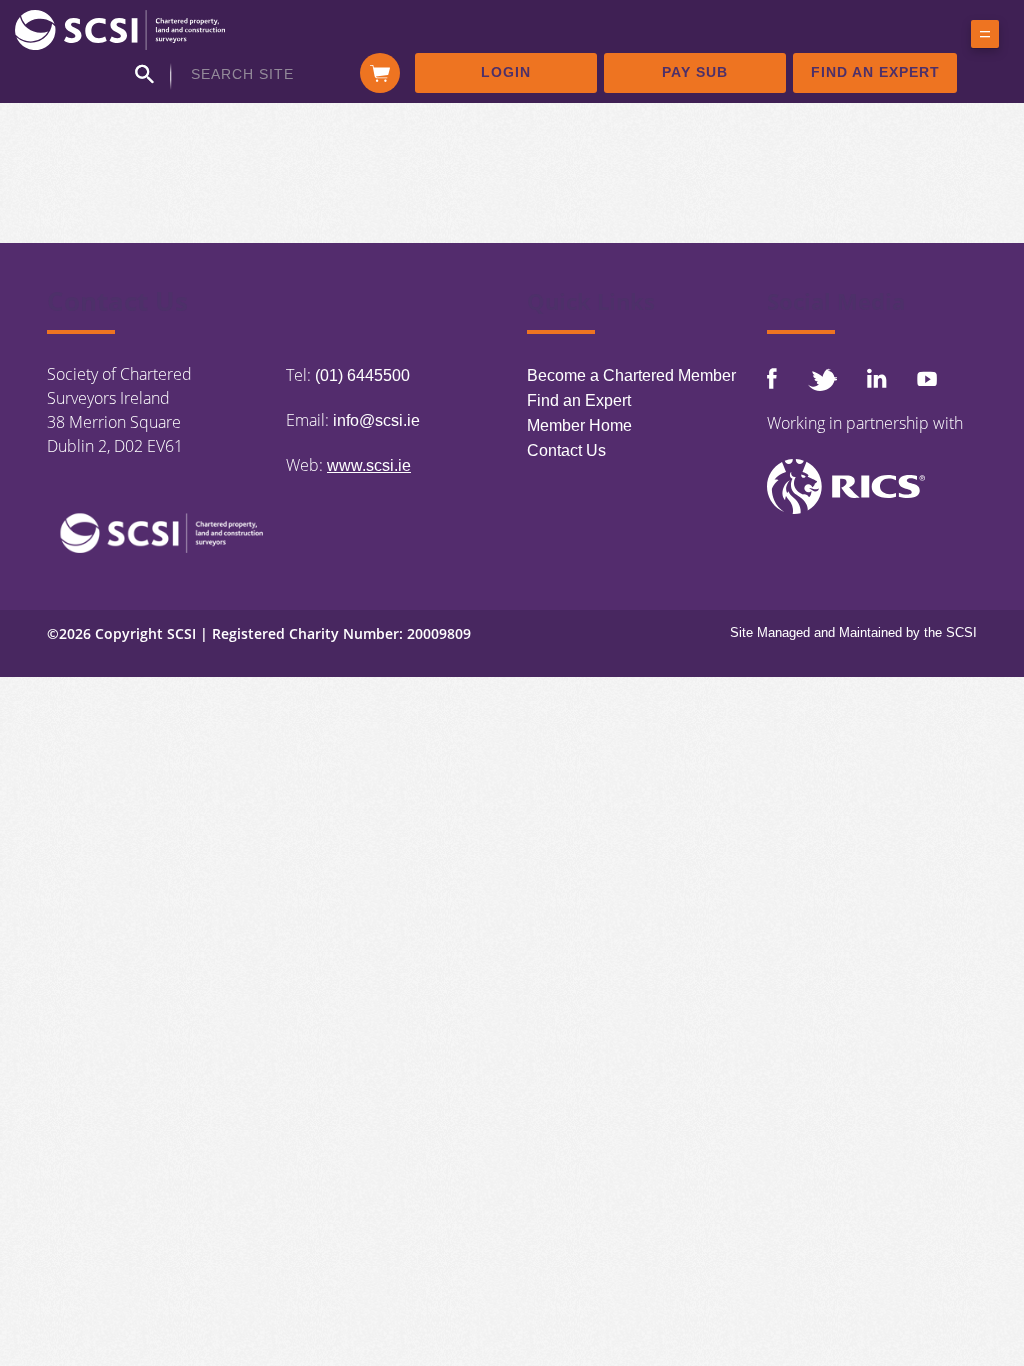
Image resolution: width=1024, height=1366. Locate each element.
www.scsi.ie (369, 465)
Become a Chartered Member (631, 375)
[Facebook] (772, 378)
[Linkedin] (877, 378)
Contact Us (566, 450)
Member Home (579, 425)
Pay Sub (695, 72)
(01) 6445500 (362, 375)
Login (506, 72)
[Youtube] (927, 378)
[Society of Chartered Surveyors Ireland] (120, 28)
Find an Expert (875, 72)
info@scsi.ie (376, 420)
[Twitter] (822, 379)
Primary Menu (985, 38)
